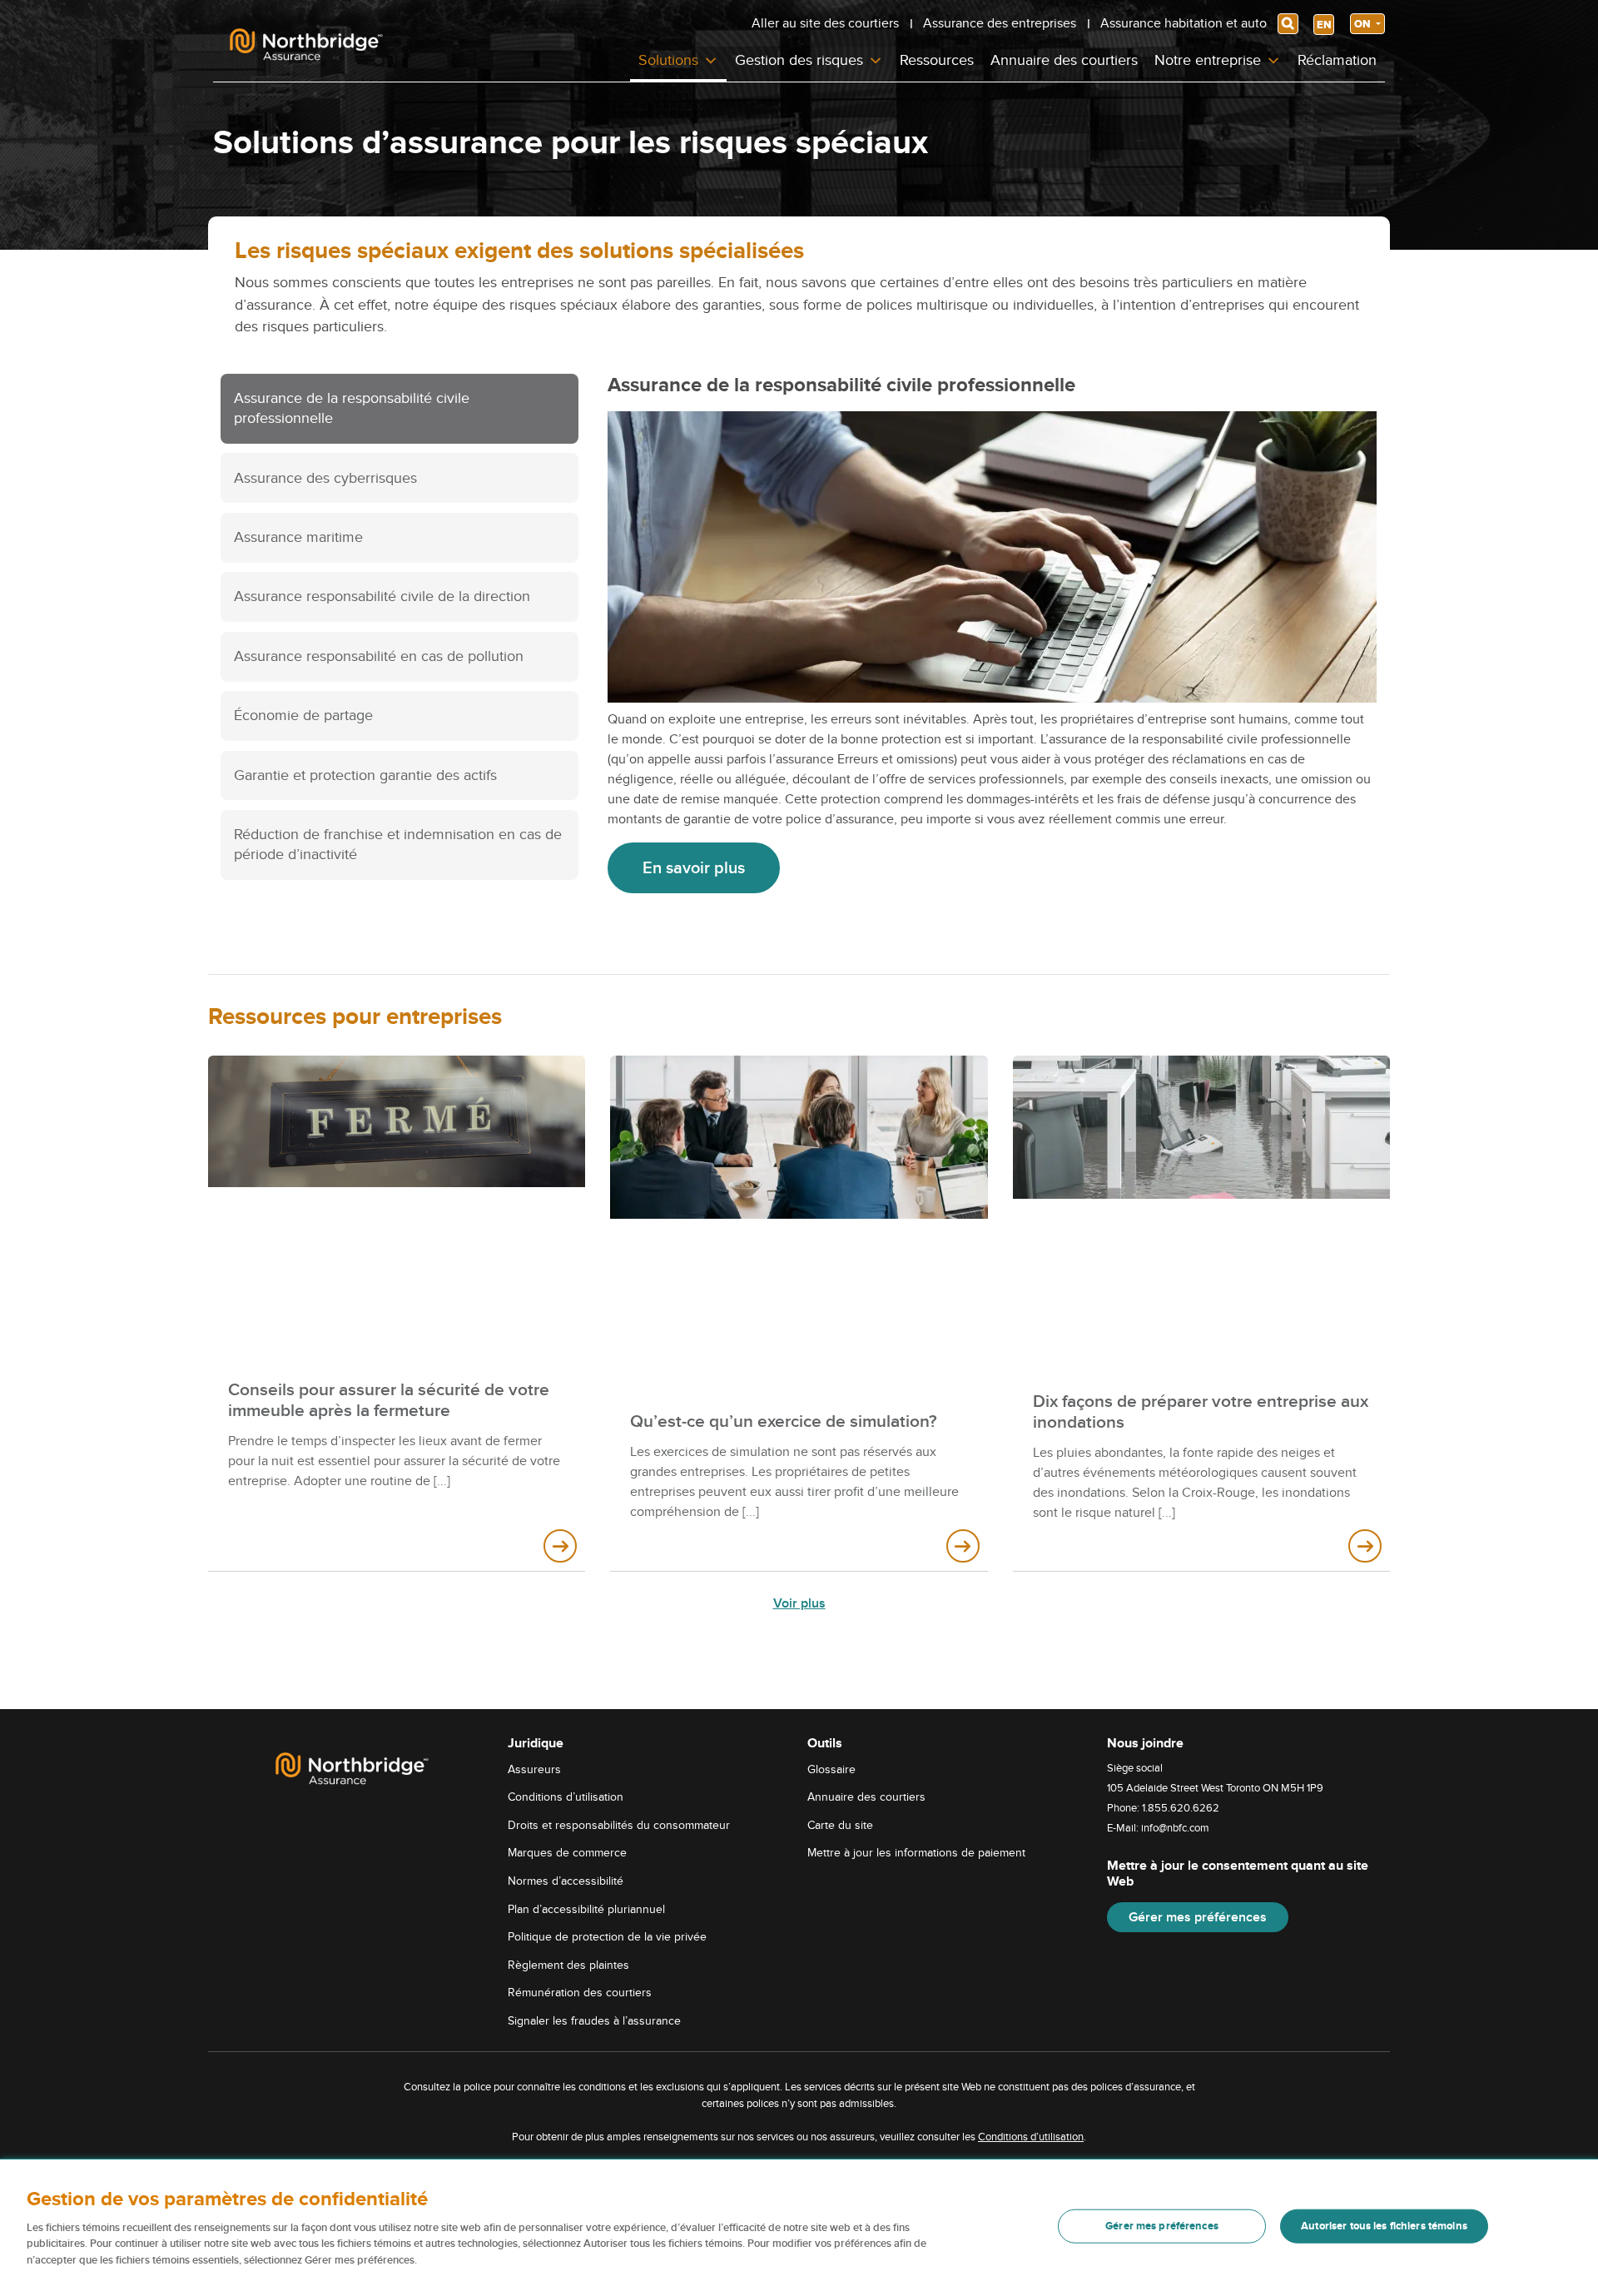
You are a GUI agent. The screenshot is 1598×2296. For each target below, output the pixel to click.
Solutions (668, 60)
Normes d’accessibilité (566, 1881)
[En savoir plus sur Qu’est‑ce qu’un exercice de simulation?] (963, 1546)
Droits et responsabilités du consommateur (619, 1825)
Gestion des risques (799, 60)
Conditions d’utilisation (566, 1797)
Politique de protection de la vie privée (607, 1937)
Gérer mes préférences (1198, 1917)
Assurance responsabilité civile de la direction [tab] (382, 596)
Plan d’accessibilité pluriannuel (586, 1909)
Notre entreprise (1208, 60)
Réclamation (1337, 60)
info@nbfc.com (1175, 1828)
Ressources (937, 60)
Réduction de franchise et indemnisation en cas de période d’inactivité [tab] (398, 845)
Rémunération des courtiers (580, 1993)
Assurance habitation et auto (1184, 23)
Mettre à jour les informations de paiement (916, 1853)
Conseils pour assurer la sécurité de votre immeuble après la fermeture (389, 1400)
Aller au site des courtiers (825, 23)
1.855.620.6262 (1181, 1808)
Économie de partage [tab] (303, 716)
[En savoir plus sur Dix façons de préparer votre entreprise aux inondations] (1365, 1546)
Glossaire (831, 1769)
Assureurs (534, 1769)
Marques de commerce (567, 1853)
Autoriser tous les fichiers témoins (1384, 2226)
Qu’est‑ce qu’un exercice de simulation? (784, 1421)
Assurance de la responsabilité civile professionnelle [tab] (352, 408)
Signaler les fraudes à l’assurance (594, 2021)
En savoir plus (694, 868)
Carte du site (840, 1825)
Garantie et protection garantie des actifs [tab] (365, 775)
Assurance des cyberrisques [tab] (325, 478)
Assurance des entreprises (1000, 23)
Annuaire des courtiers (1064, 60)
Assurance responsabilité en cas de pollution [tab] (379, 656)
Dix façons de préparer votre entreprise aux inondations (1201, 1412)
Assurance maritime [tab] (298, 537)
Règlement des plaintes (568, 1965)
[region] (799, 2228)
